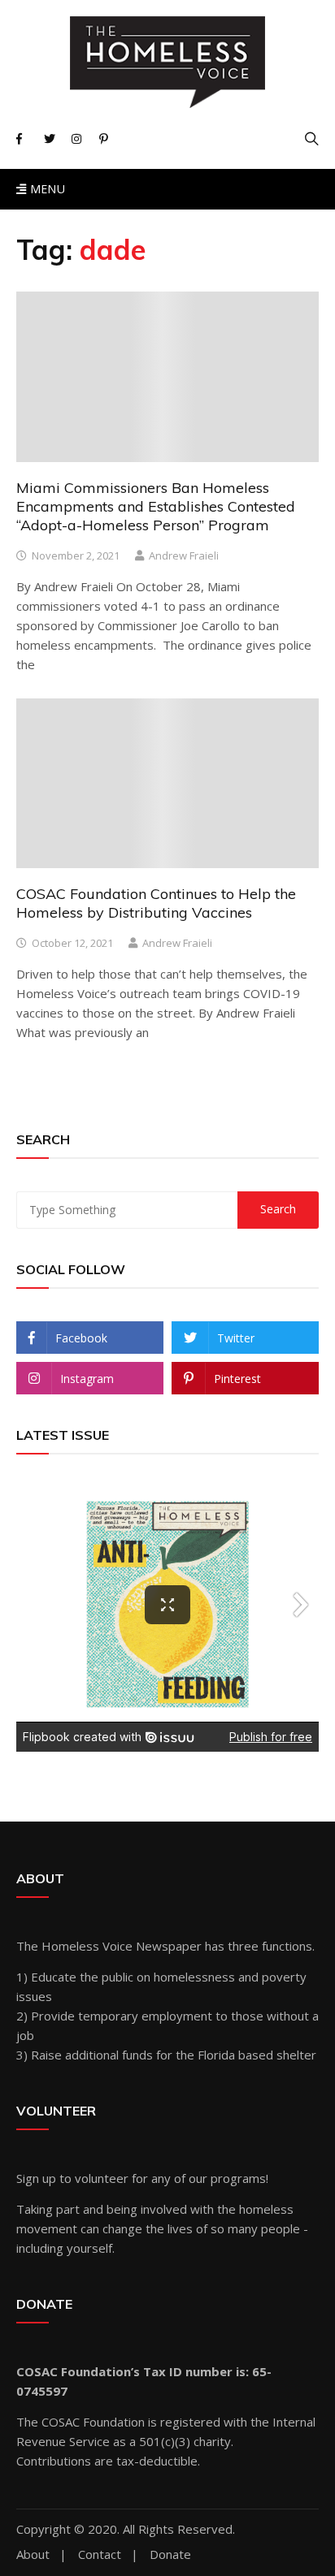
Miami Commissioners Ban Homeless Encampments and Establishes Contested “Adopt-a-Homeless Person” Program (156, 507)
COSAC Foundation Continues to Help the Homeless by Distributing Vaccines (156, 903)
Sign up (36, 2178)
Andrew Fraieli (184, 555)
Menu (46, 189)
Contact (100, 2554)
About (33, 2554)
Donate (170, 2554)
